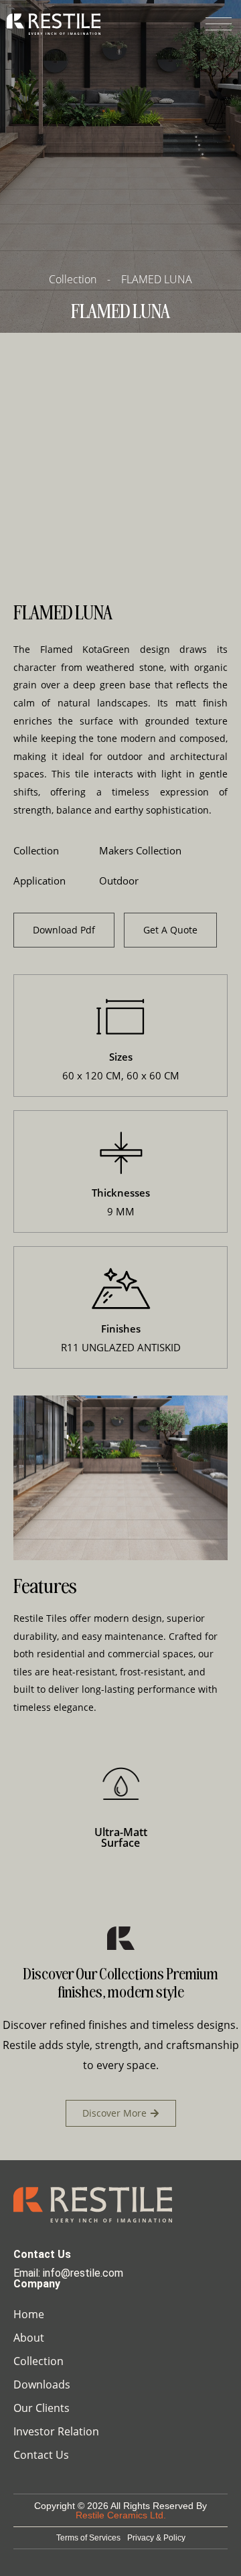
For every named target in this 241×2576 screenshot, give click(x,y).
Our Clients (42, 2408)
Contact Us (41, 2455)
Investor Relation (56, 2431)
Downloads (42, 2384)
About (29, 2338)
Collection (38, 2361)
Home (29, 2314)
